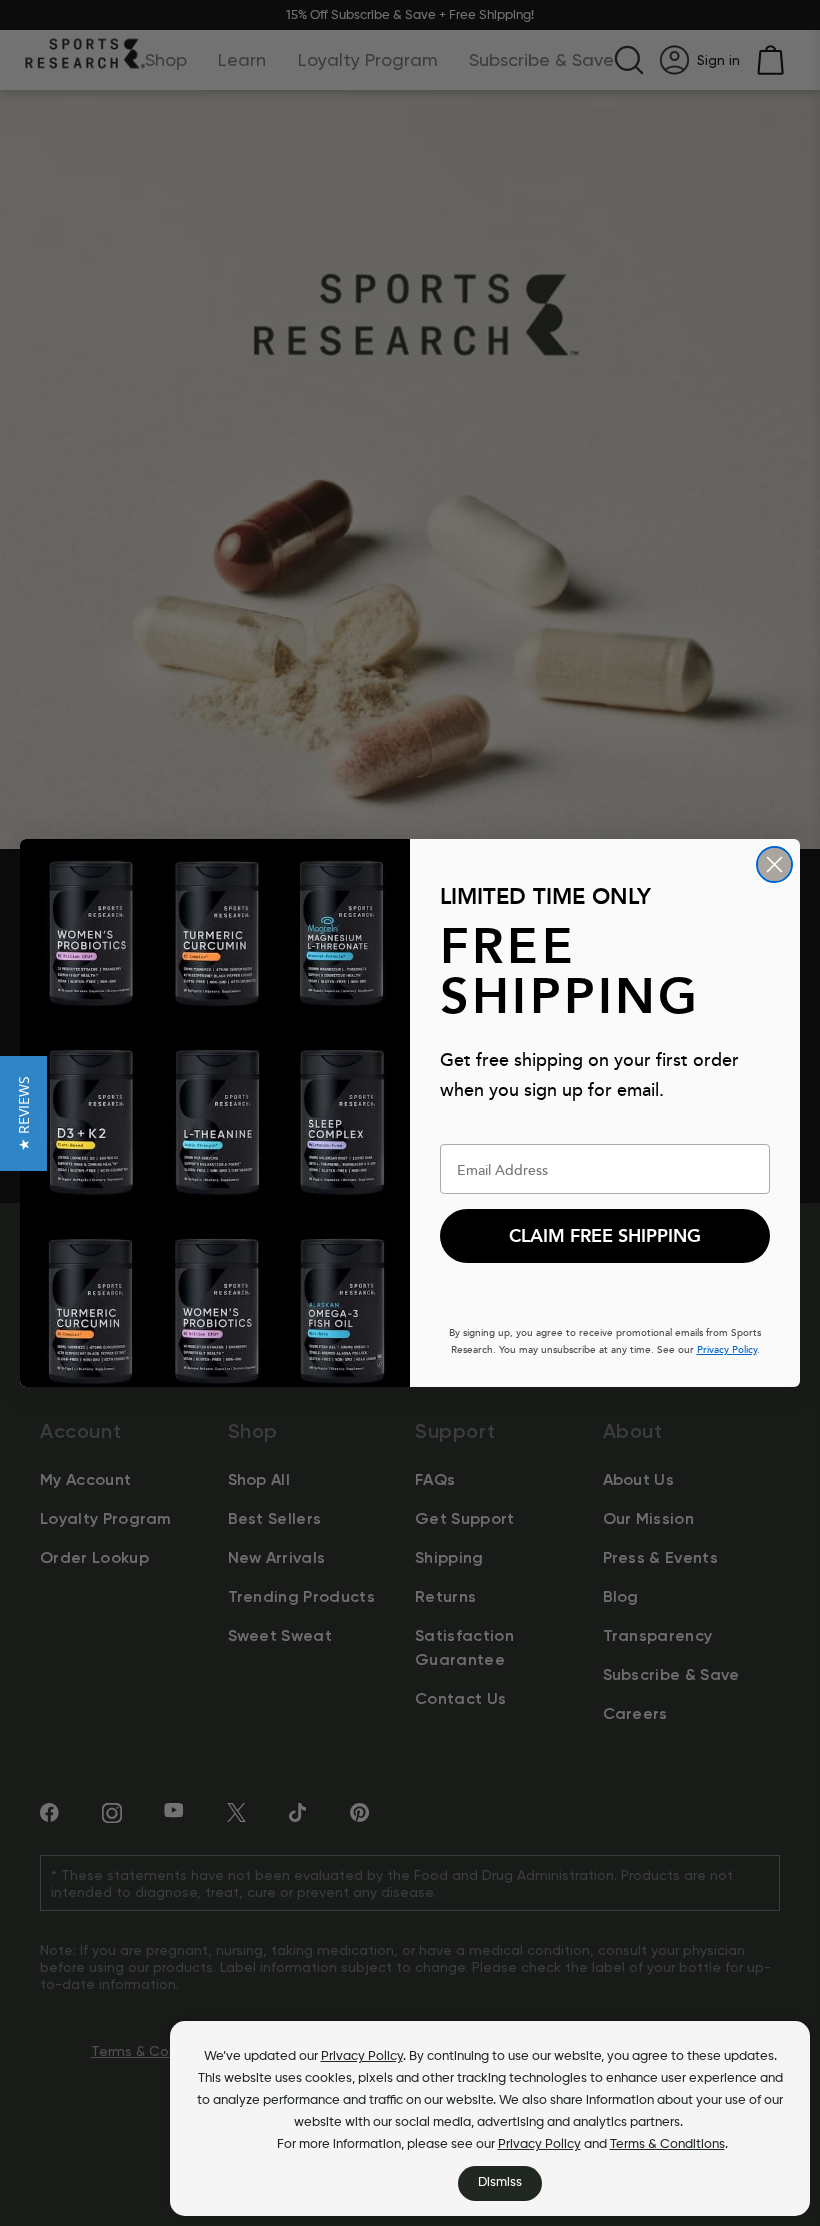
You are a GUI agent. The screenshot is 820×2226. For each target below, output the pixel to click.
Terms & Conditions (667, 2144)
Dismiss (500, 2182)
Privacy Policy (362, 2056)
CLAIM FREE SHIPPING (605, 1236)
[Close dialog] (774, 864)
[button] (23, 1113)
